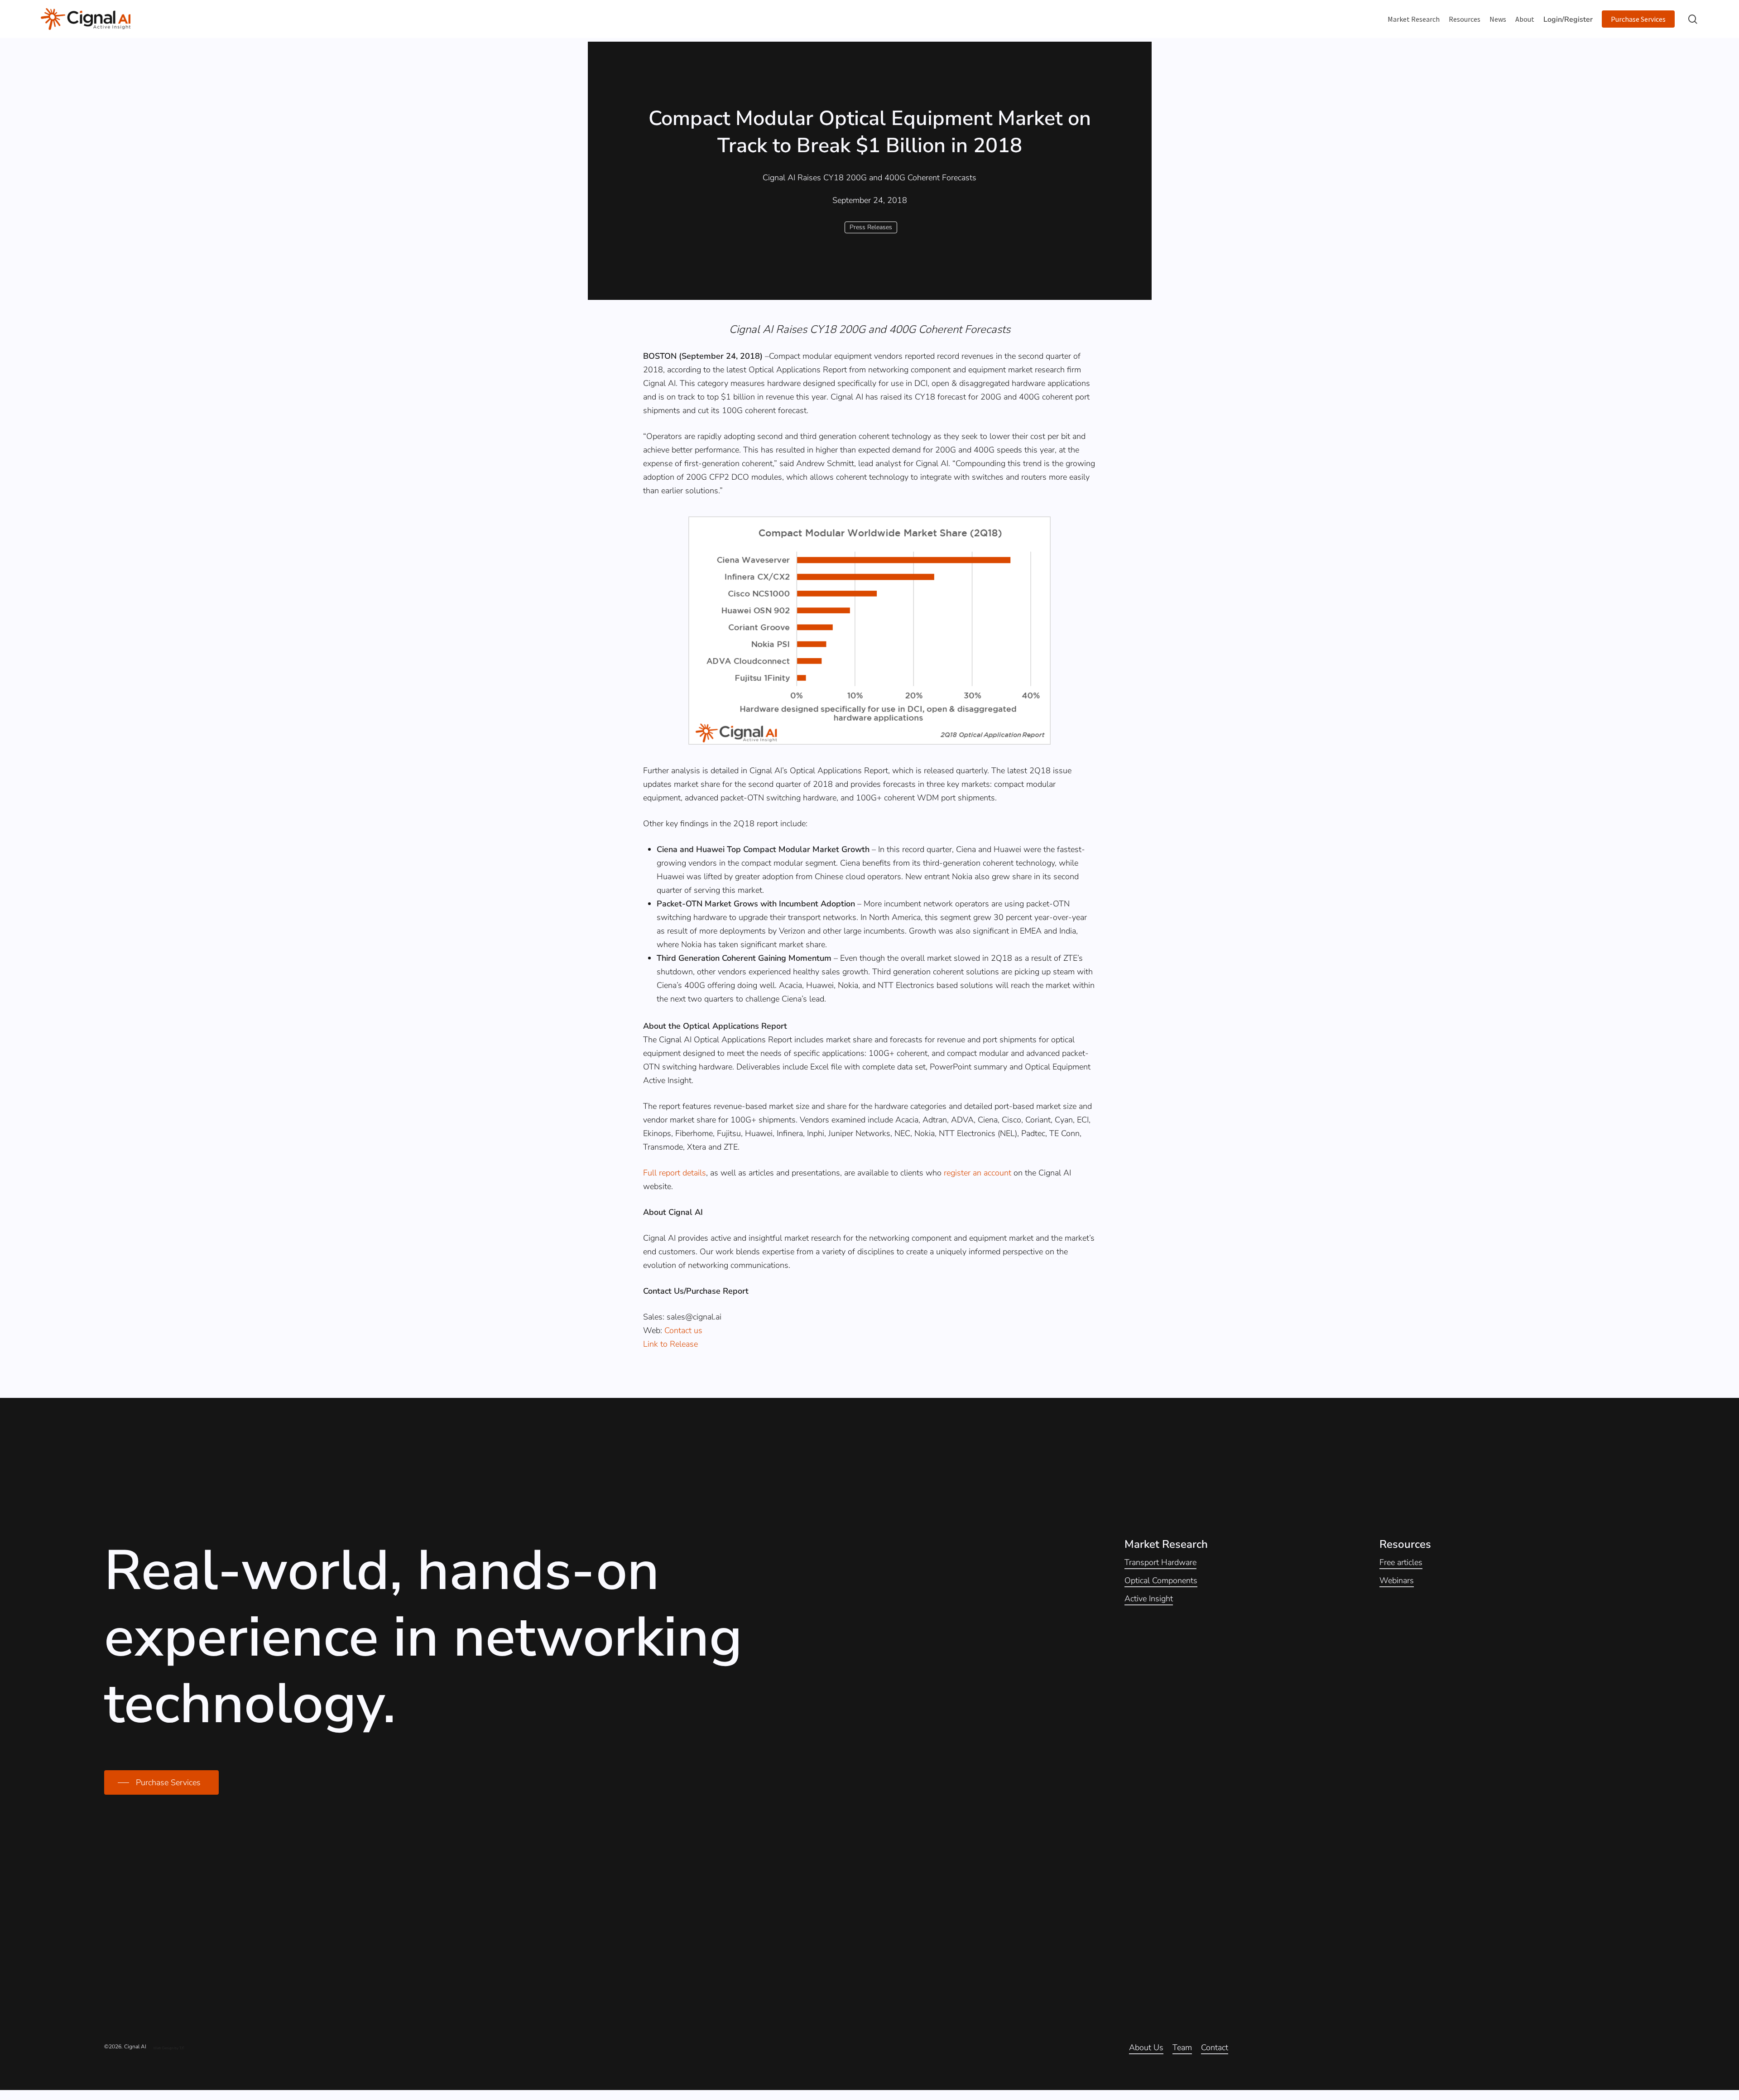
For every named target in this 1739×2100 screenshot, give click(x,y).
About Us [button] (1146, 2047)
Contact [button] (1215, 2047)
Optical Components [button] (1161, 1580)
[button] (161, 1782)
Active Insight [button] (1149, 1599)
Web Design (163, 2048)
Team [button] (1182, 2047)
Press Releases (871, 227)
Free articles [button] (1401, 1562)
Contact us (683, 1330)
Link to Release (670, 1344)
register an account (978, 1173)
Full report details (675, 1173)
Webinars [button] (1397, 1580)
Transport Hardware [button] (1160, 1562)
